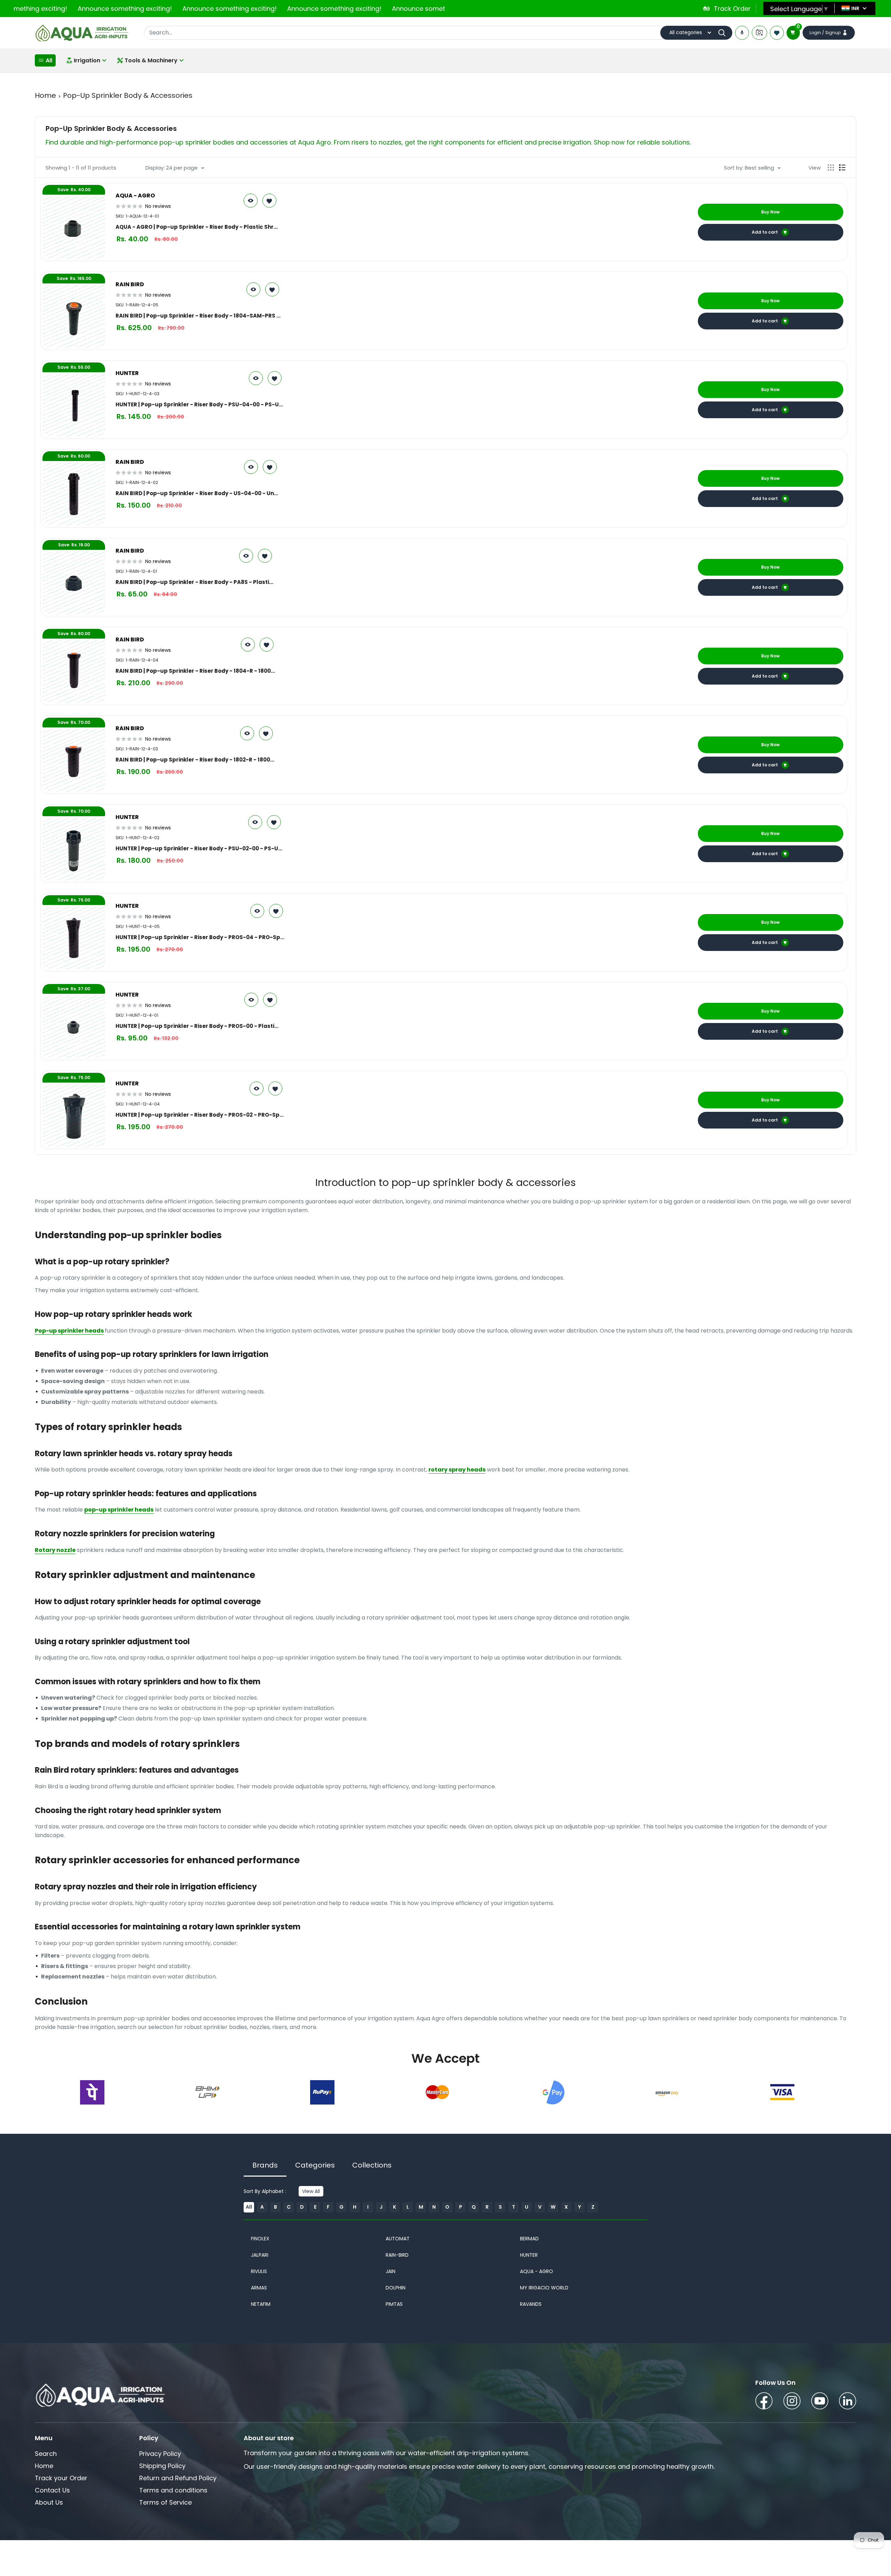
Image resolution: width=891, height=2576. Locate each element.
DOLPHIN (396, 2288)
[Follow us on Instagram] (792, 2402)
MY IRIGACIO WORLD (544, 2288)
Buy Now (770, 212)
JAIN (391, 2271)
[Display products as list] (842, 167)
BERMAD (529, 2239)
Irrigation (87, 60)
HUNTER (529, 2255)
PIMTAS (394, 2304)
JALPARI (260, 2255)
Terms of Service (165, 2502)
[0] (793, 33)
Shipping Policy (162, 2466)
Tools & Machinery (151, 60)
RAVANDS (531, 2304)
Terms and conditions (173, 2490)
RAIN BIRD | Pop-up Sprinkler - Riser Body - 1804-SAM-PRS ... (198, 315)
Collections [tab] (372, 2165)
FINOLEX (260, 2239)
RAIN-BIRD (397, 2255)
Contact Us (52, 2490)
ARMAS (259, 2288)
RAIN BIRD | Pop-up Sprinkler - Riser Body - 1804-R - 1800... (195, 671)
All (49, 60)
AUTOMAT (398, 2239)
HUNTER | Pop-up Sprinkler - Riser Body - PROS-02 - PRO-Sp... (200, 1115)
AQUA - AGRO (537, 2271)
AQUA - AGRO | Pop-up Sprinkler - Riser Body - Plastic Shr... (197, 227)
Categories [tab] (315, 2165)
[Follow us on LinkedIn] (847, 2402)
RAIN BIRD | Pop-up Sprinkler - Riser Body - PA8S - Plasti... (194, 582)
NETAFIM (261, 2304)
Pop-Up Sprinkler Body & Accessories (128, 95)
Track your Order (61, 2478)
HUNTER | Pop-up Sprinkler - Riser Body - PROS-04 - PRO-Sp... (200, 937)
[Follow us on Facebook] (764, 2402)
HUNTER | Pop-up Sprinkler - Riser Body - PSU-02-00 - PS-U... (199, 848)
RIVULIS (259, 2271)
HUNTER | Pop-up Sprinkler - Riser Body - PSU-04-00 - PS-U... (199, 404)
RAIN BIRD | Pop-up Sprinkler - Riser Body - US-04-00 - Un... (197, 493)
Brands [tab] (265, 2165)
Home (45, 95)
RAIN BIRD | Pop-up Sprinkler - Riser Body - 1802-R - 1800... (195, 759)
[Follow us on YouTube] (820, 2402)
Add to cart (765, 232)
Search (46, 2454)
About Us (49, 2502)
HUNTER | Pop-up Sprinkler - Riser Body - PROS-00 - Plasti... (197, 1026)
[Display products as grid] (831, 167)
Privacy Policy (160, 2454)
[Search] (724, 33)
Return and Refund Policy (178, 2478)
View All (311, 2191)
